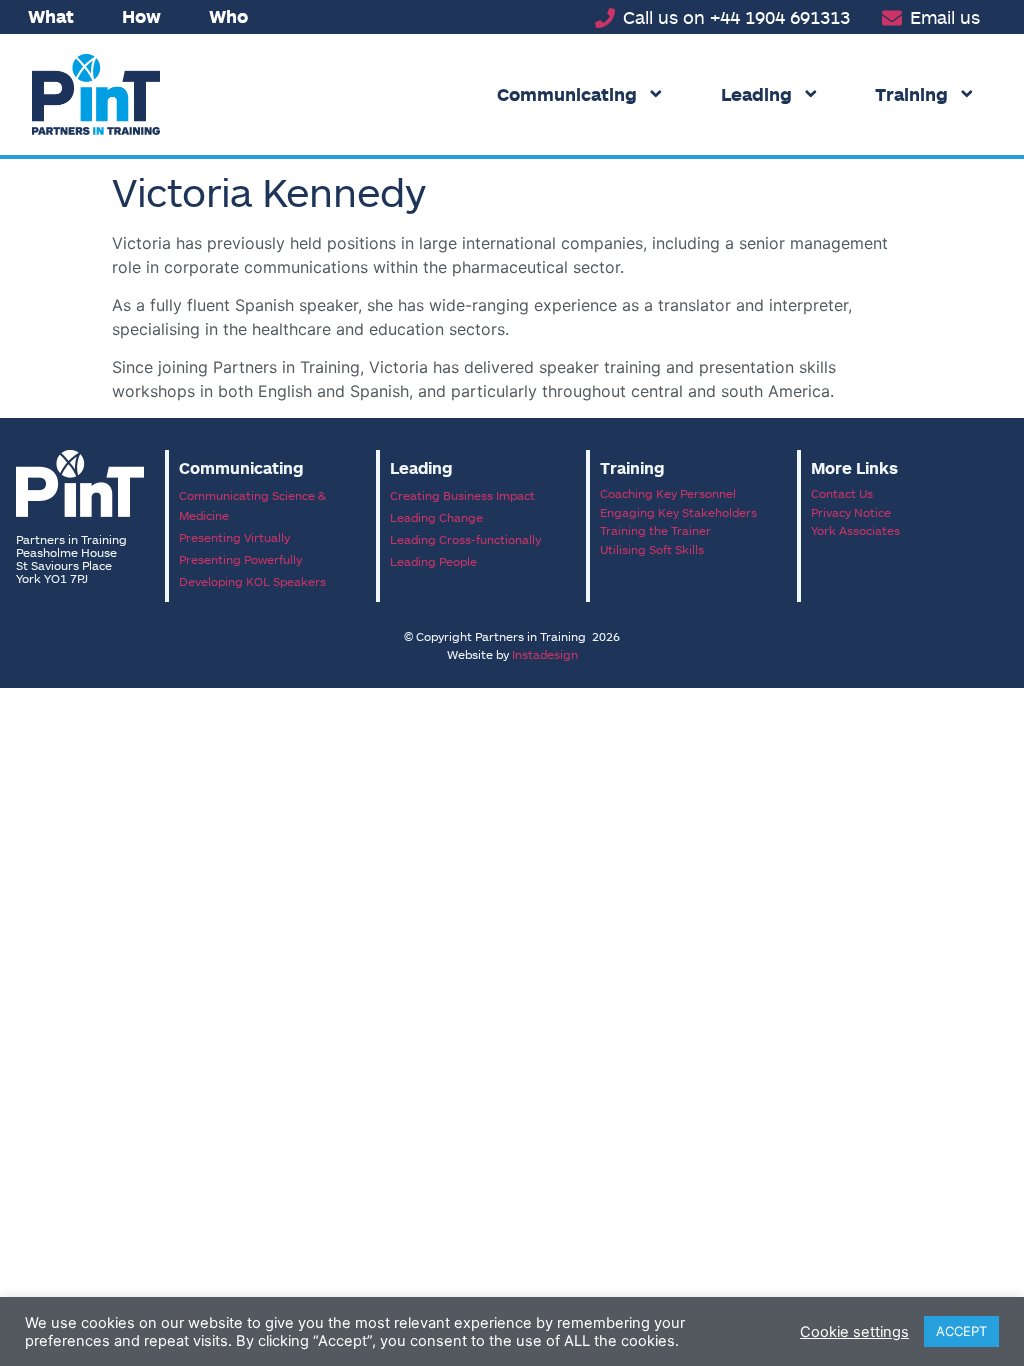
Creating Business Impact (462, 495)
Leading (756, 94)
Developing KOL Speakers (252, 581)
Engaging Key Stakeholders (678, 512)
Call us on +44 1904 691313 (736, 17)
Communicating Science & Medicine (252, 505)
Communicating (567, 94)
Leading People (433, 561)
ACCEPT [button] (961, 1331)
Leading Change (436, 517)
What (51, 16)
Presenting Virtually (234, 537)
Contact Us (842, 493)
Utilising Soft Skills (652, 549)
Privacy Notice (851, 512)
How (141, 16)
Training (911, 94)
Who (228, 16)
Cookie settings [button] (854, 1332)
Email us (945, 17)
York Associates (855, 530)
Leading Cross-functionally (465, 539)
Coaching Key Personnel (668, 493)
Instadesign (545, 654)
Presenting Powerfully (240, 559)
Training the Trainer (655, 530)
